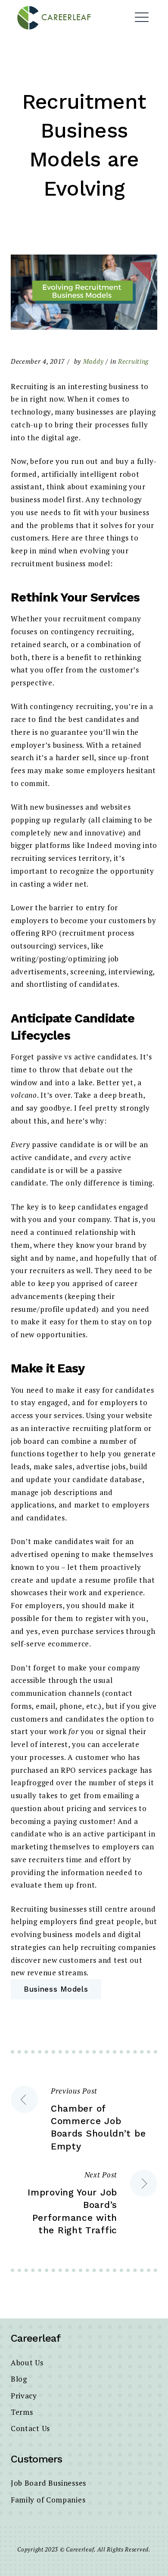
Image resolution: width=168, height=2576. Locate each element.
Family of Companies (48, 2500)
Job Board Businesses (48, 2483)
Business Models (56, 1989)
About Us (27, 2363)
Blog (19, 2379)
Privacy (24, 2396)
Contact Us (30, 2428)
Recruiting (133, 361)
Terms (22, 2412)
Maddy (93, 361)
